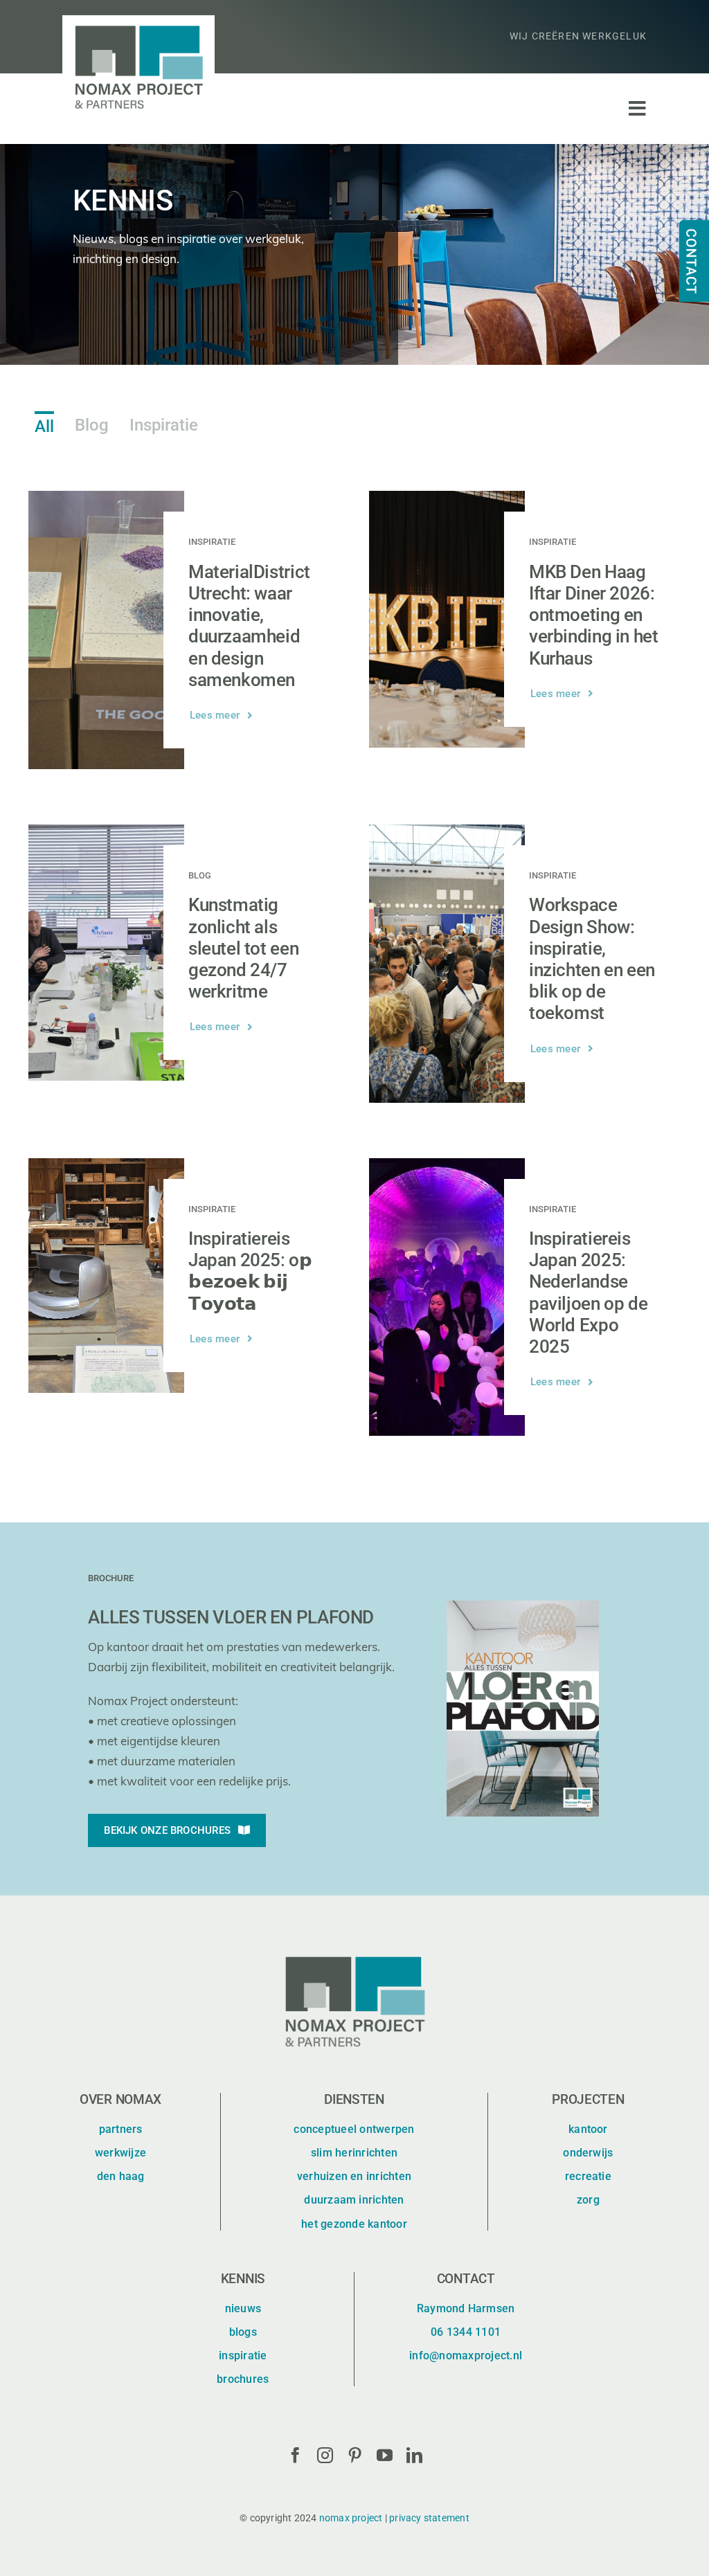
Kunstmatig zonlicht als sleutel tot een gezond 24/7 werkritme (243, 948)
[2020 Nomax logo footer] (354, 1951)
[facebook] (295, 2455)
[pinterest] (355, 2455)
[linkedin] (414, 2455)
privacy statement (429, 2518)
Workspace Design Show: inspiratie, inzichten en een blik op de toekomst (592, 959)
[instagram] (325, 2455)
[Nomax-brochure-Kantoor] (523, 1606)
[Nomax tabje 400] (685, 221)
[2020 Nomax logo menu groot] (138, 21)
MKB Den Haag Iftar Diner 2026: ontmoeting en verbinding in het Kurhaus (593, 615)
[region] (354, 254)
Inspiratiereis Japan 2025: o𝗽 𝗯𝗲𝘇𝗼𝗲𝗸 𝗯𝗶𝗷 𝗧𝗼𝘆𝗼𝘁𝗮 (250, 1271)
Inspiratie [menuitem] (164, 425)
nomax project (351, 2518)
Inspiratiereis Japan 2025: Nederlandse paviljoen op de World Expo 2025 (588, 1292)
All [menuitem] (44, 426)
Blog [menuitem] (92, 425)
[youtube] (385, 2455)
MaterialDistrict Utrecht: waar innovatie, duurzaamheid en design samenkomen (249, 626)
